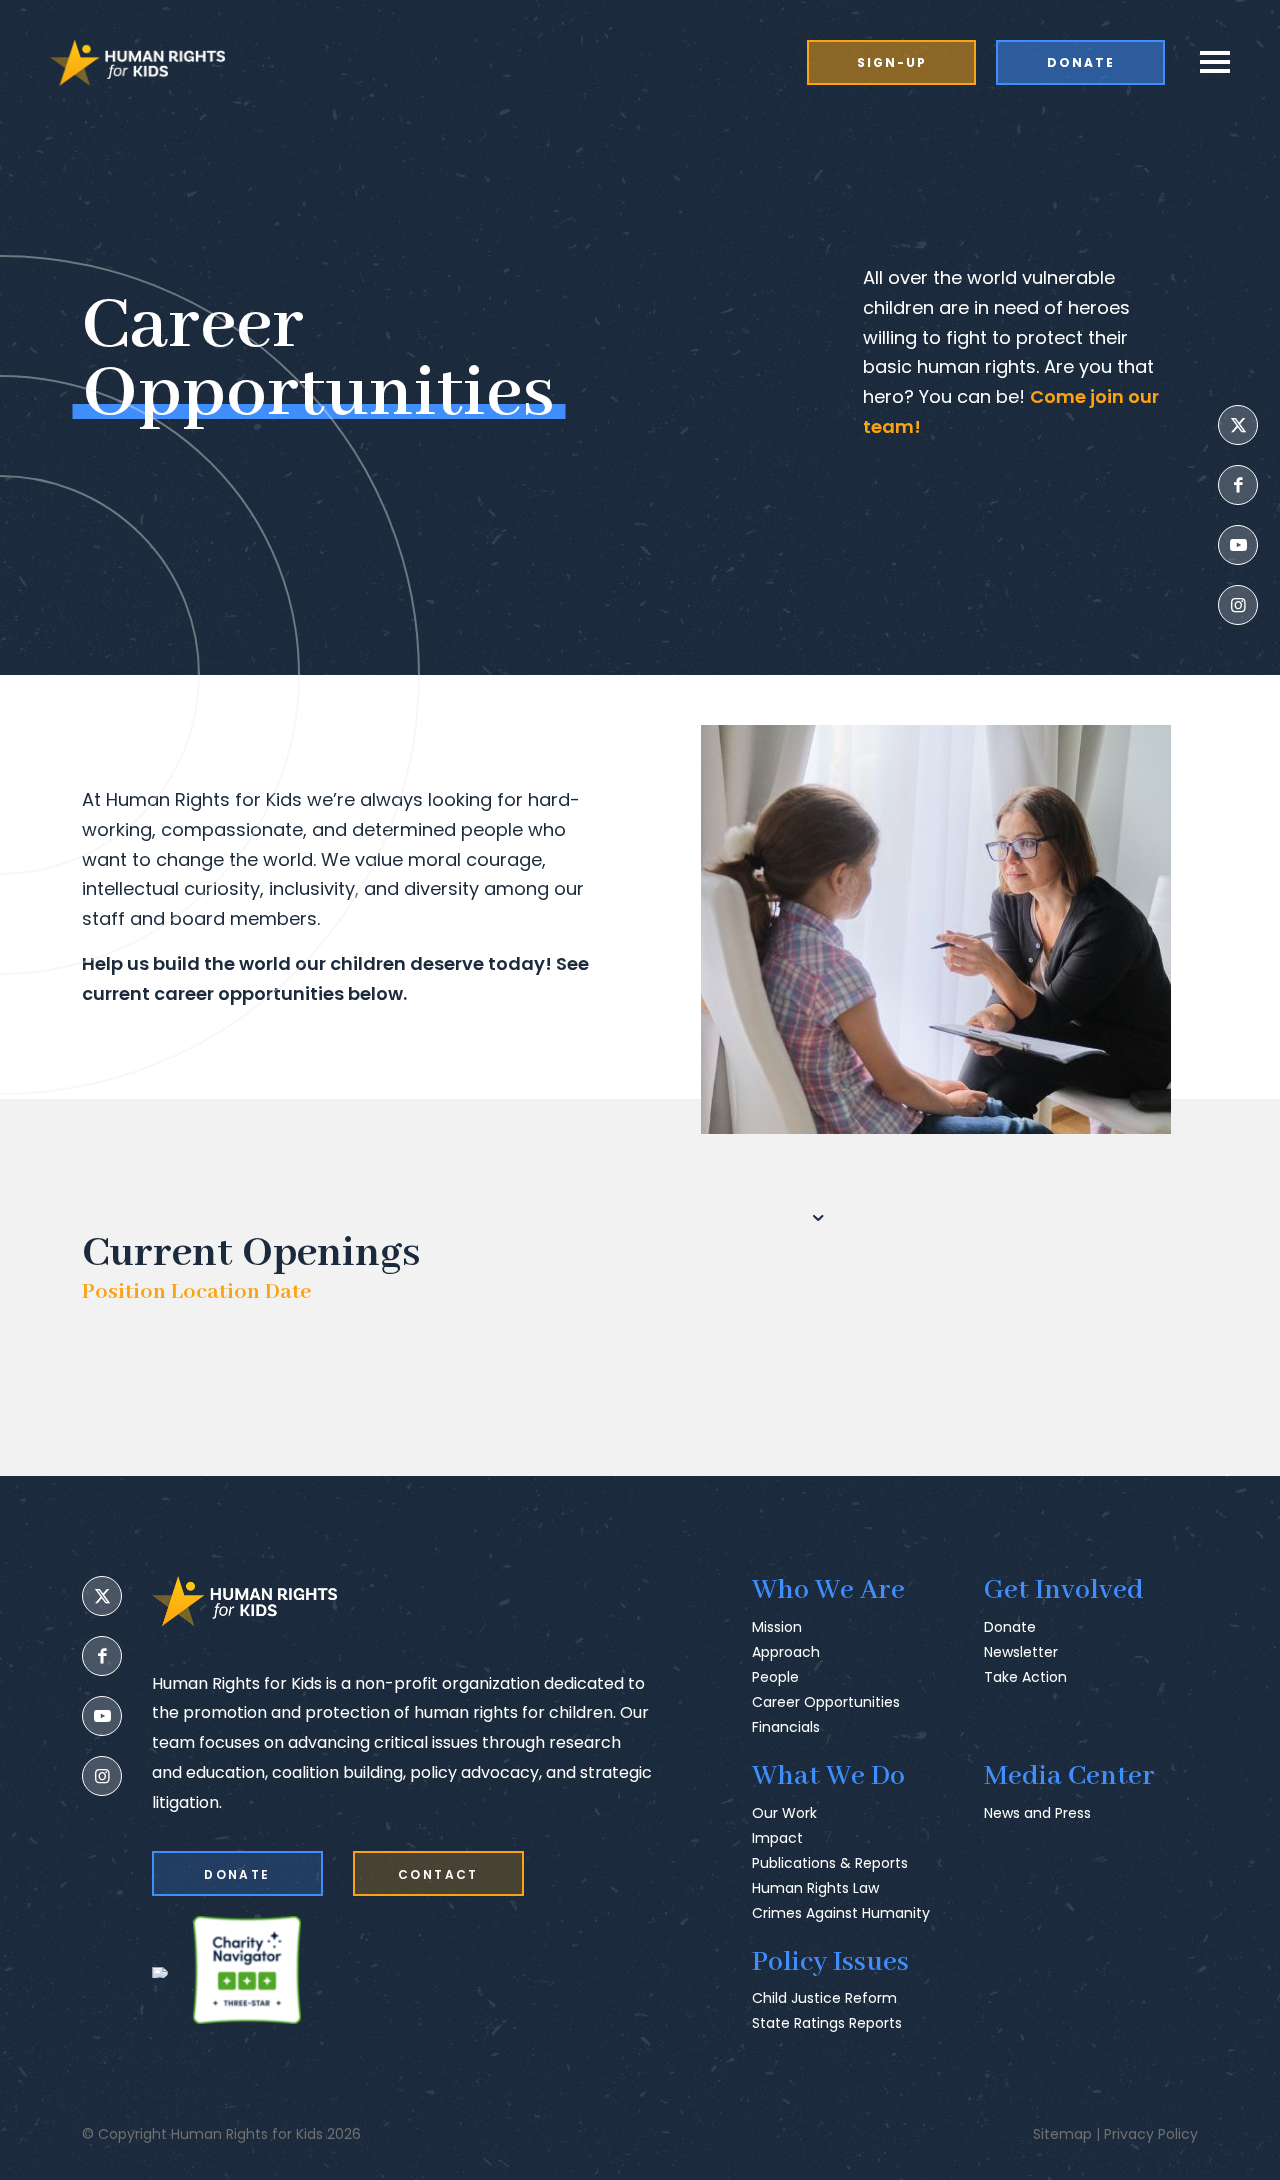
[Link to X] (1238, 425)
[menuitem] (901, 63)
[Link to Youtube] (1238, 545)
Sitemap (1062, 2134)
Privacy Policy (1151, 2134)
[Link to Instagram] (1238, 605)
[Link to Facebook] (1238, 485)
